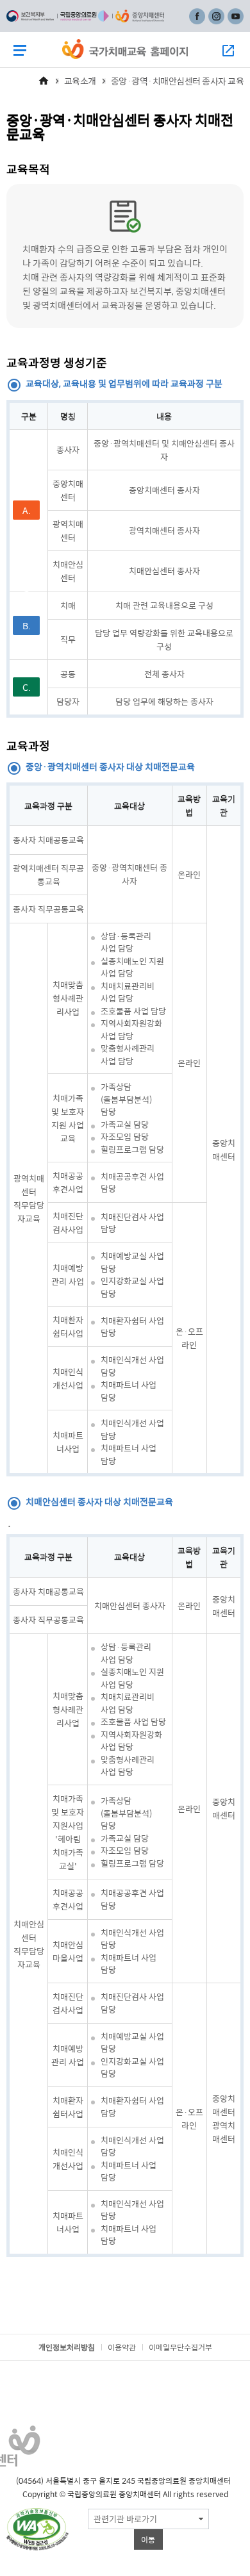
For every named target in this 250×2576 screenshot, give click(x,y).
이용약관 (122, 2347)
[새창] (37, 2529)
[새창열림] (30, 16)
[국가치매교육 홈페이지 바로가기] (125, 49)
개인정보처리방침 (67, 2347)
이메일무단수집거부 (180, 2347)
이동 (148, 2539)
